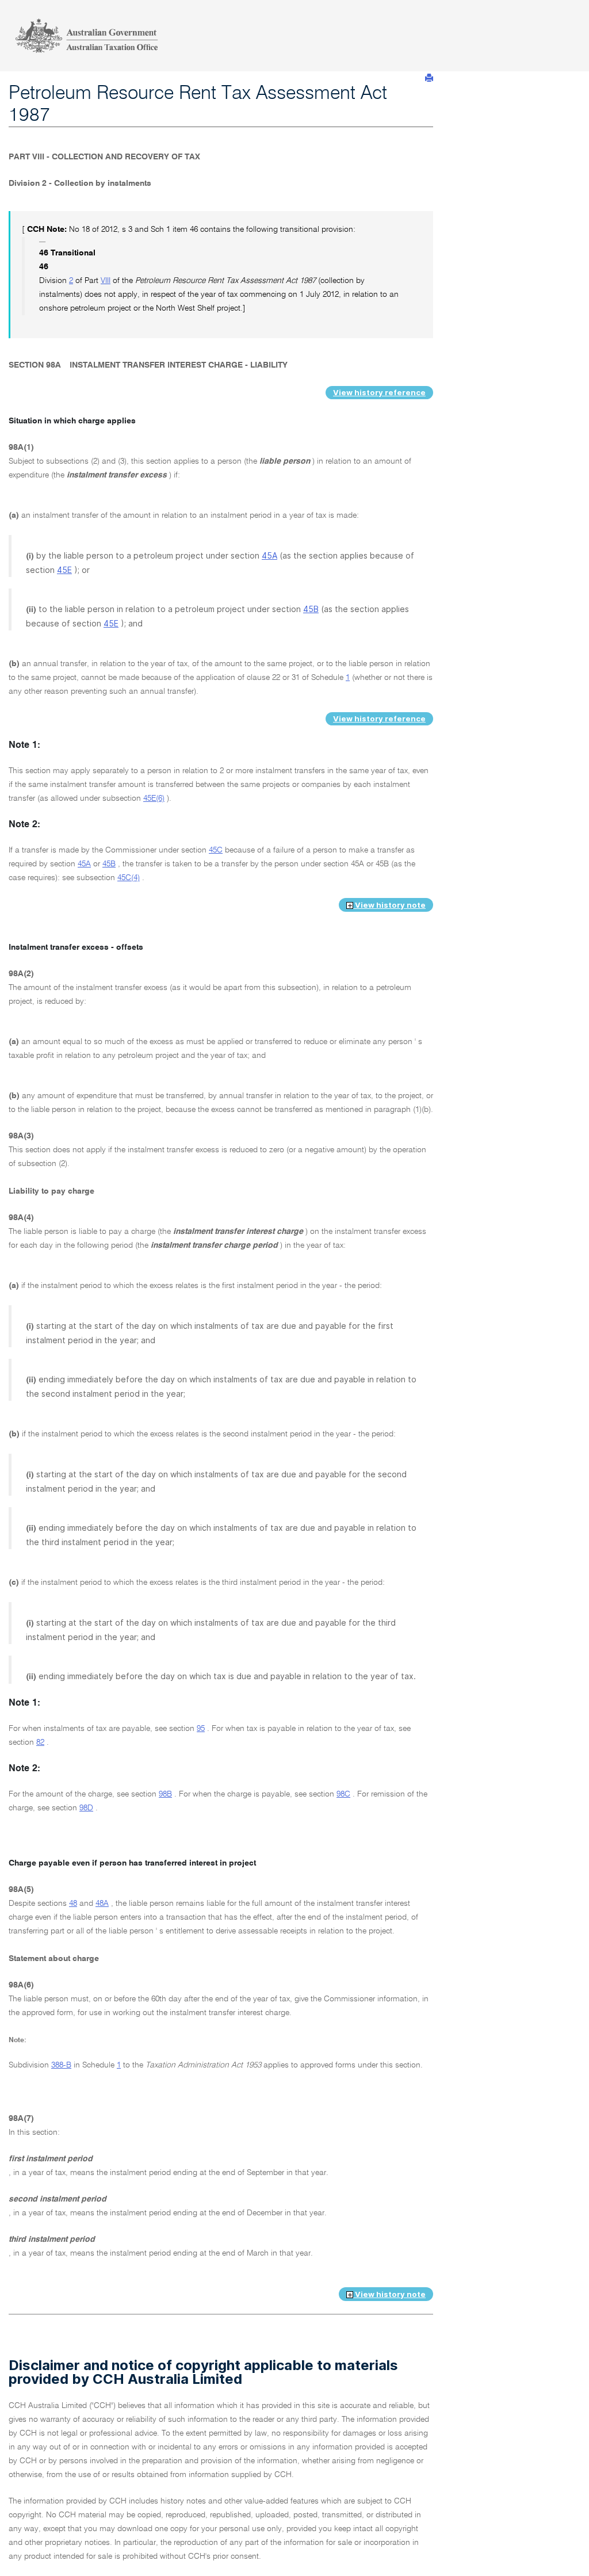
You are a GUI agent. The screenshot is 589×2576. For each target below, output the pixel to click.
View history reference (379, 392)
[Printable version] (429, 78)
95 (201, 1729)
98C (343, 1794)
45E (64, 570)
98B (165, 1794)
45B (311, 609)
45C (216, 850)
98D (86, 1808)
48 (73, 1904)
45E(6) (154, 798)
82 (40, 1742)
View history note (389, 905)
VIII (106, 281)
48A (102, 1904)
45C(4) (129, 878)
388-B (61, 2065)
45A (269, 555)
